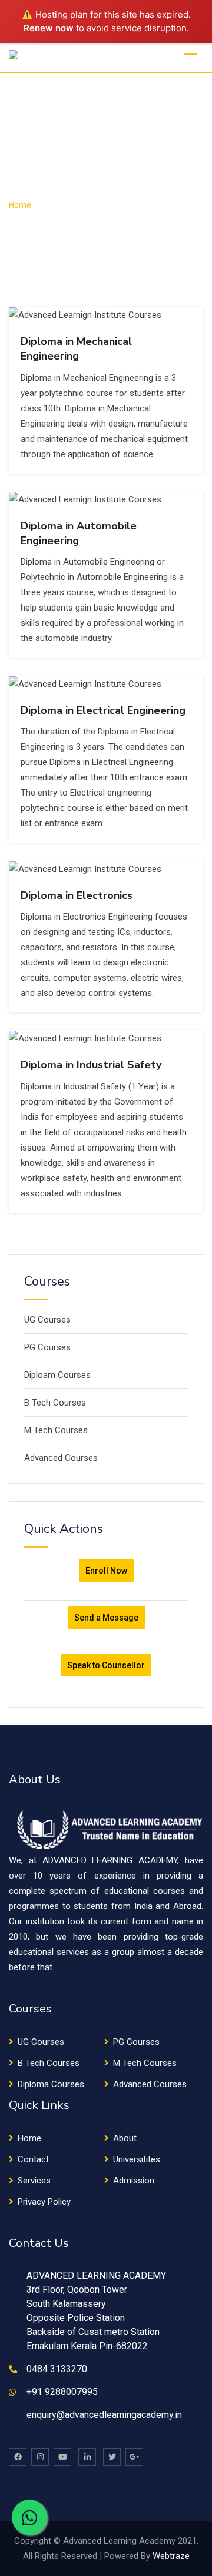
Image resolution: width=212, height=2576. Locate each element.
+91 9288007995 (62, 2392)
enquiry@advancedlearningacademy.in (104, 2415)
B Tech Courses (55, 1403)
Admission (134, 2181)
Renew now (49, 28)
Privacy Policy (44, 2202)
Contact (33, 2159)
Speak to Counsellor (106, 1665)
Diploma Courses (51, 2084)
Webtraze (171, 2556)
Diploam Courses (57, 1375)
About (125, 2138)
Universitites (137, 2159)
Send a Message (106, 1618)
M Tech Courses (56, 1430)
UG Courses (47, 1320)
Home (29, 2138)
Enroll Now (106, 1571)
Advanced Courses (61, 1458)
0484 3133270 (57, 2369)
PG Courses (47, 1347)
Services (34, 2181)
